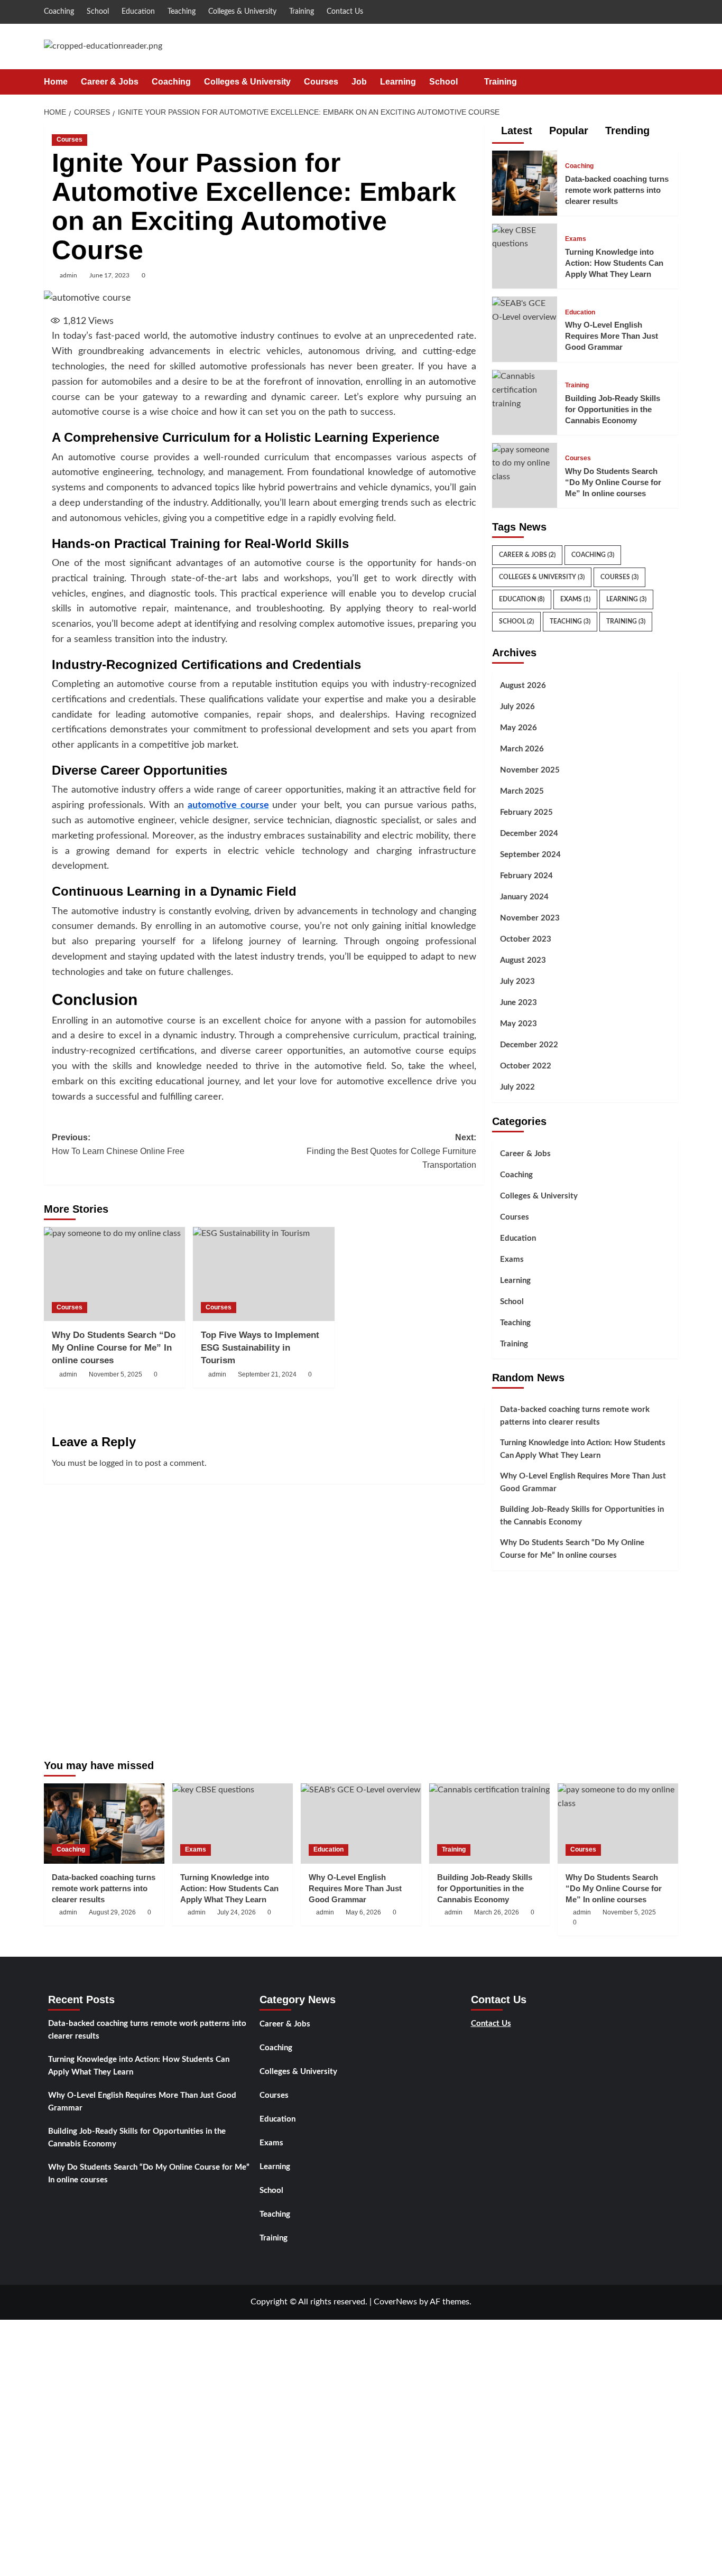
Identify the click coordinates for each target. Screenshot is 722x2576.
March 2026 (522, 749)
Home (56, 82)
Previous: (118, 1144)
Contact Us (345, 12)
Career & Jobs (110, 82)
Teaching (182, 12)
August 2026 (523, 686)
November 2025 (530, 770)
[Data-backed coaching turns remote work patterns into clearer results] (525, 183)
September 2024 (530, 855)
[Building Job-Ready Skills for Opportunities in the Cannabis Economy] (525, 390)
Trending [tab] (626, 131)
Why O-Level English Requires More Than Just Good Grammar (612, 336)
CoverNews (395, 2302)
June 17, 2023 (109, 275)
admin (68, 275)
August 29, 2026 (112, 1912)
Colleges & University (242, 12)
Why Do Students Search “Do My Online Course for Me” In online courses (114, 1348)
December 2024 (529, 834)
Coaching (59, 12)
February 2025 (526, 812)
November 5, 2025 (115, 1374)
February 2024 (526, 876)
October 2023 (526, 939)
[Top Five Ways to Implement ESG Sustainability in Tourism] (263, 1274)
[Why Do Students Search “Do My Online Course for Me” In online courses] (114, 1274)
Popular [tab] (567, 131)
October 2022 (526, 1066)
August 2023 (523, 960)
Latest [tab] (515, 131)
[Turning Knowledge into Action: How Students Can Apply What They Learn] (525, 237)
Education (138, 12)
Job (359, 82)
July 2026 (517, 707)
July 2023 (517, 982)
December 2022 (529, 1045)
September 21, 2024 (267, 1374)
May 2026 (519, 728)
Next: (391, 1151)
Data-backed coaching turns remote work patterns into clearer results (617, 190)
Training (302, 12)
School (98, 12)
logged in (116, 1463)
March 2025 (522, 791)
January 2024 (524, 897)
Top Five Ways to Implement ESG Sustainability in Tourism (260, 1348)
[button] (672, 82)
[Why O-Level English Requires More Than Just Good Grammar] (525, 310)
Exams (576, 239)
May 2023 (519, 1024)
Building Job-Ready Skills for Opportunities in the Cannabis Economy (613, 409)
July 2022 (517, 1087)
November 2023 (530, 918)
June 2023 (519, 1003)
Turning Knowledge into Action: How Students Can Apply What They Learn (614, 263)
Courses (321, 82)
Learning (398, 82)
